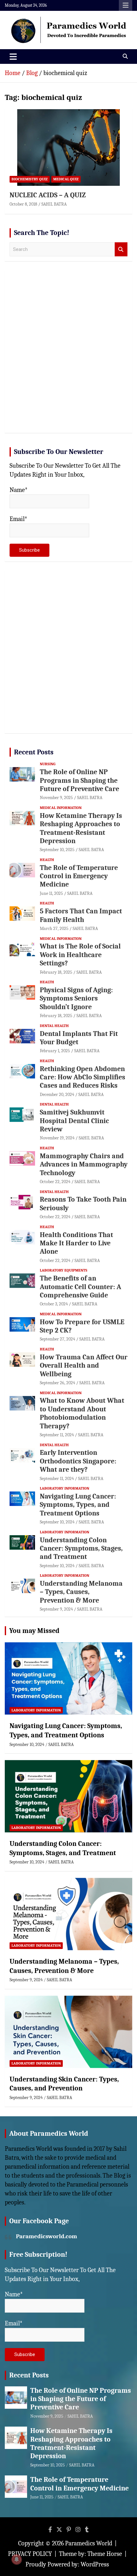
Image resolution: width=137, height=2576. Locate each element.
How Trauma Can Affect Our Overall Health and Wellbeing (84, 1366)
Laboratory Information (65, 1488)
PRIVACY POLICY (30, 2554)
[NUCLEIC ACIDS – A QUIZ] (68, 147)
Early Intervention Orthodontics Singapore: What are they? (78, 1461)
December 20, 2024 (57, 1095)
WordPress (95, 2564)
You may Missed (34, 1631)
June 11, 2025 (51, 893)
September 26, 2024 (58, 1383)
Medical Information (61, 808)
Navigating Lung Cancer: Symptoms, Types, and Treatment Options (78, 1505)
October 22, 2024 (55, 1182)
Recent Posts (34, 752)
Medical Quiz (66, 179)
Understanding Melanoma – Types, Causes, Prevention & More (81, 1592)
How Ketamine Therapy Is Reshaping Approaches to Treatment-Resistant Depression (81, 828)
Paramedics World (89, 2543)
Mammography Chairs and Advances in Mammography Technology (84, 1164)
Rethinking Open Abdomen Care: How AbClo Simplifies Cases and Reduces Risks (83, 1077)
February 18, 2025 (56, 972)
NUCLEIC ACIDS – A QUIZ (48, 195)
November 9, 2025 (56, 798)
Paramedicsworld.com (47, 2236)
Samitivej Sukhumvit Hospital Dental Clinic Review (74, 1121)
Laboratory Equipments (64, 1270)
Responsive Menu (126, 5)
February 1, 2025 (55, 1051)
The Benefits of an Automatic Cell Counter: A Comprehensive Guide (80, 1287)
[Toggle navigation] (13, 57)
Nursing (48, 764)
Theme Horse (105, 2554)
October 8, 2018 (23, 204)
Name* (19, 490)
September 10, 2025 (57, 850)
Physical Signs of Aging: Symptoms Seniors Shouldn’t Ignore (76, 998)
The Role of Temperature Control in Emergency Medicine (79, 876)
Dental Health (54, 1026)
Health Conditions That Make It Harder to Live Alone (76, 1243)
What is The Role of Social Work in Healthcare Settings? (80, 955)
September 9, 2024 (56, 1609)
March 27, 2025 (54, 929)
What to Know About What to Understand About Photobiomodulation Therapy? (82, 1413)
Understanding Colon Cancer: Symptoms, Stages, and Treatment (81, 1549)
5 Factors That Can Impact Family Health (81, 915)
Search (121, 249)
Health (47, 860)
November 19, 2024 (57, 1138)
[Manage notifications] (17, 2559)
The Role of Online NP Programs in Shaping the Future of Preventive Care (79, 780)
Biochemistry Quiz (30, 179)
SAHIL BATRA (54, 204)
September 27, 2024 (58, 1339)
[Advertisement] (68, 354)
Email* (18, 519)
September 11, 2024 (57, 1435)
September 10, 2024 (57, 1522)
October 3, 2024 (54, 1304)
